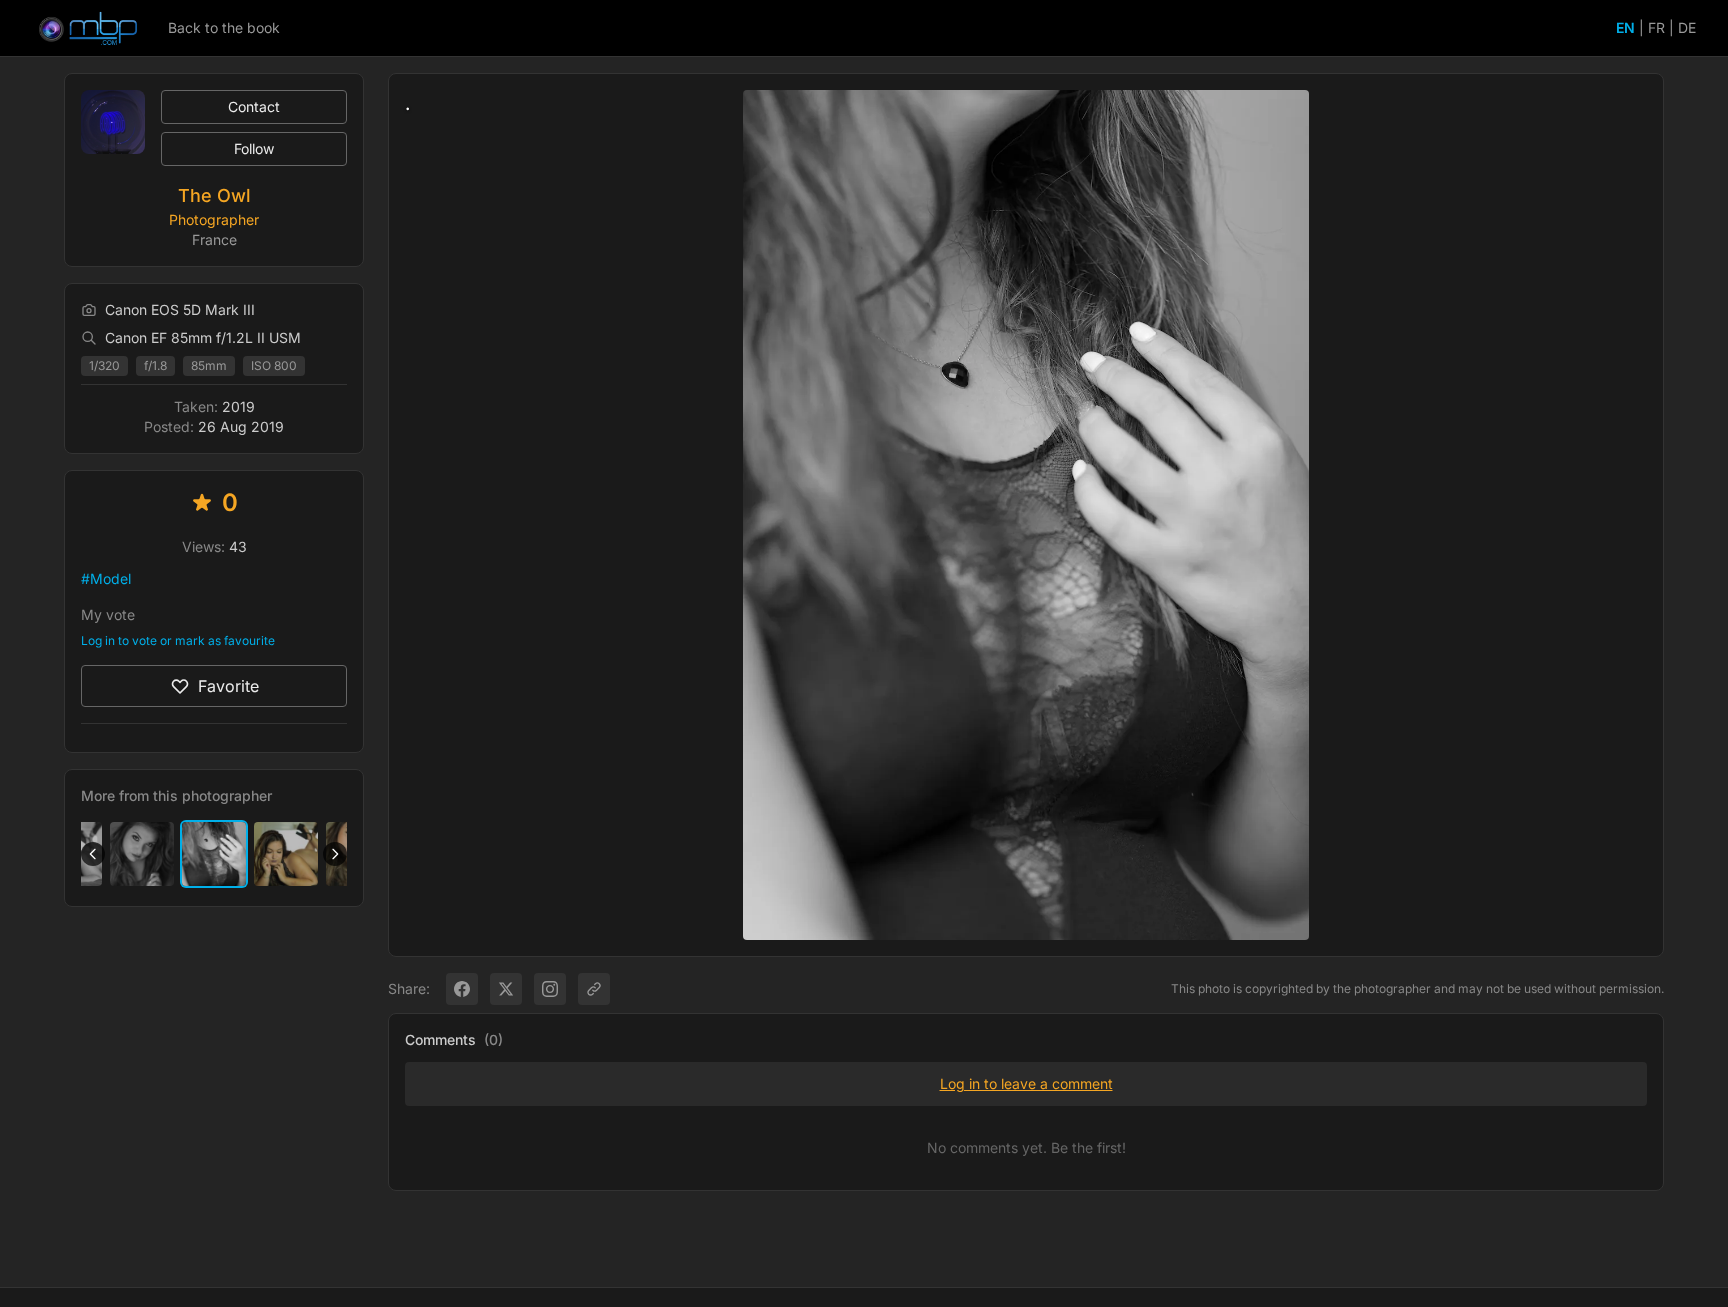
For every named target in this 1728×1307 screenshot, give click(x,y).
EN (1625, 27)
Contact (254, 106)
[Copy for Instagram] (550, 989)
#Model (106, 578)
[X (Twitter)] (506, 989)
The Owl (214, 195)
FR (1656, 27)
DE (1687, 27)
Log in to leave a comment (1026, 1083)
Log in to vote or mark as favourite (178, 640)
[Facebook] (462, 989)
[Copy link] (594, 989)
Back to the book (224, 27)
